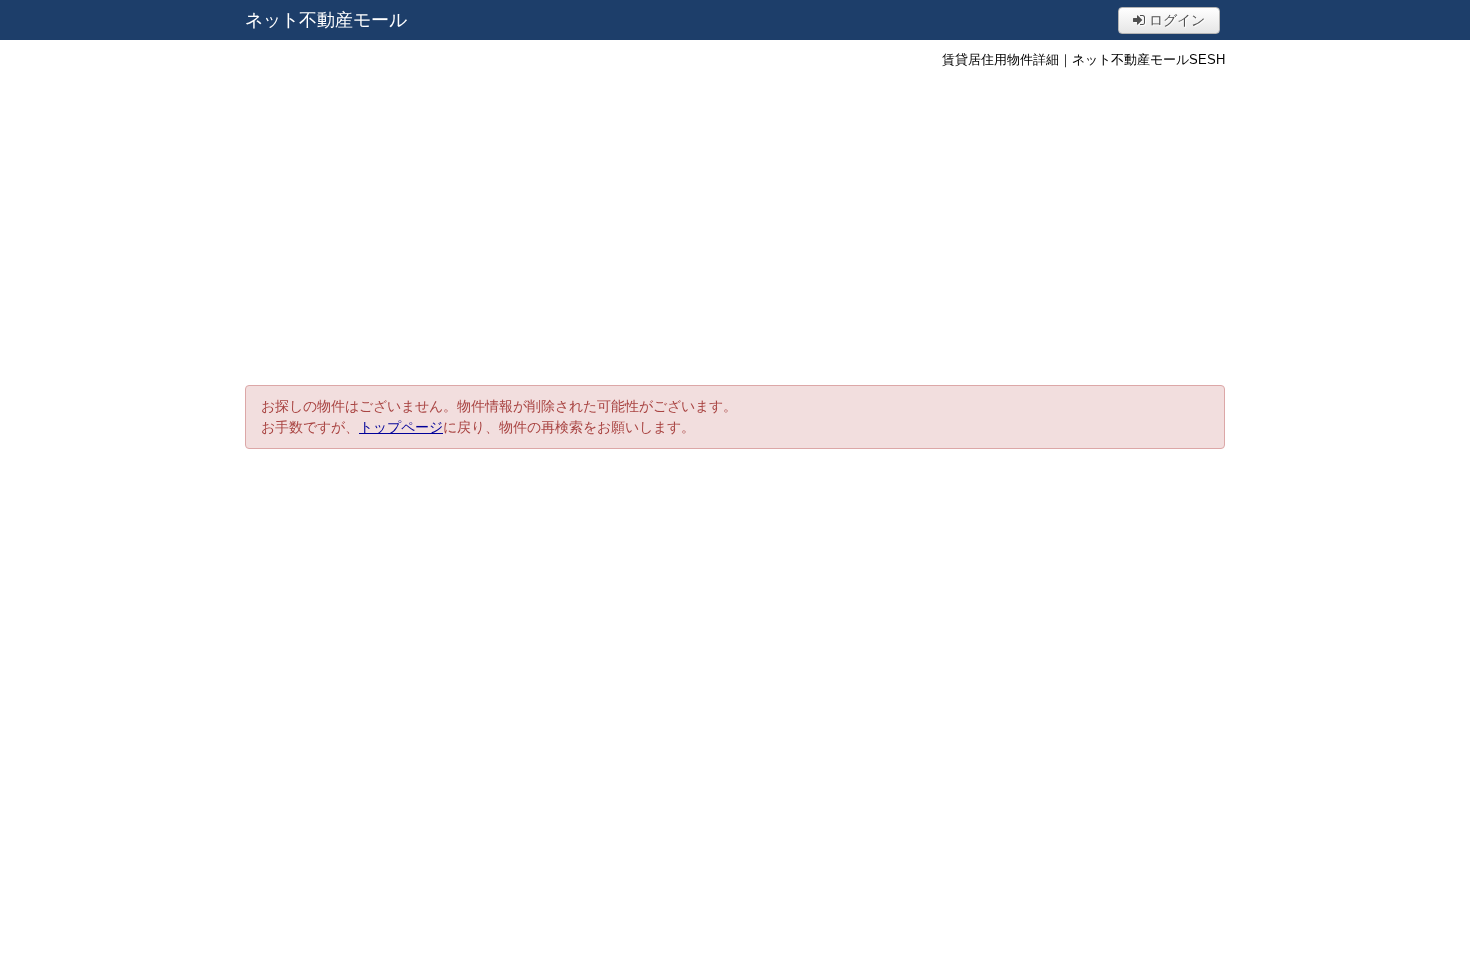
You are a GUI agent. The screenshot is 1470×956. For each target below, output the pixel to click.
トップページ (401, 427)
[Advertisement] (735, 225)
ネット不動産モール (326, 20)
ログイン (1175, 20)
